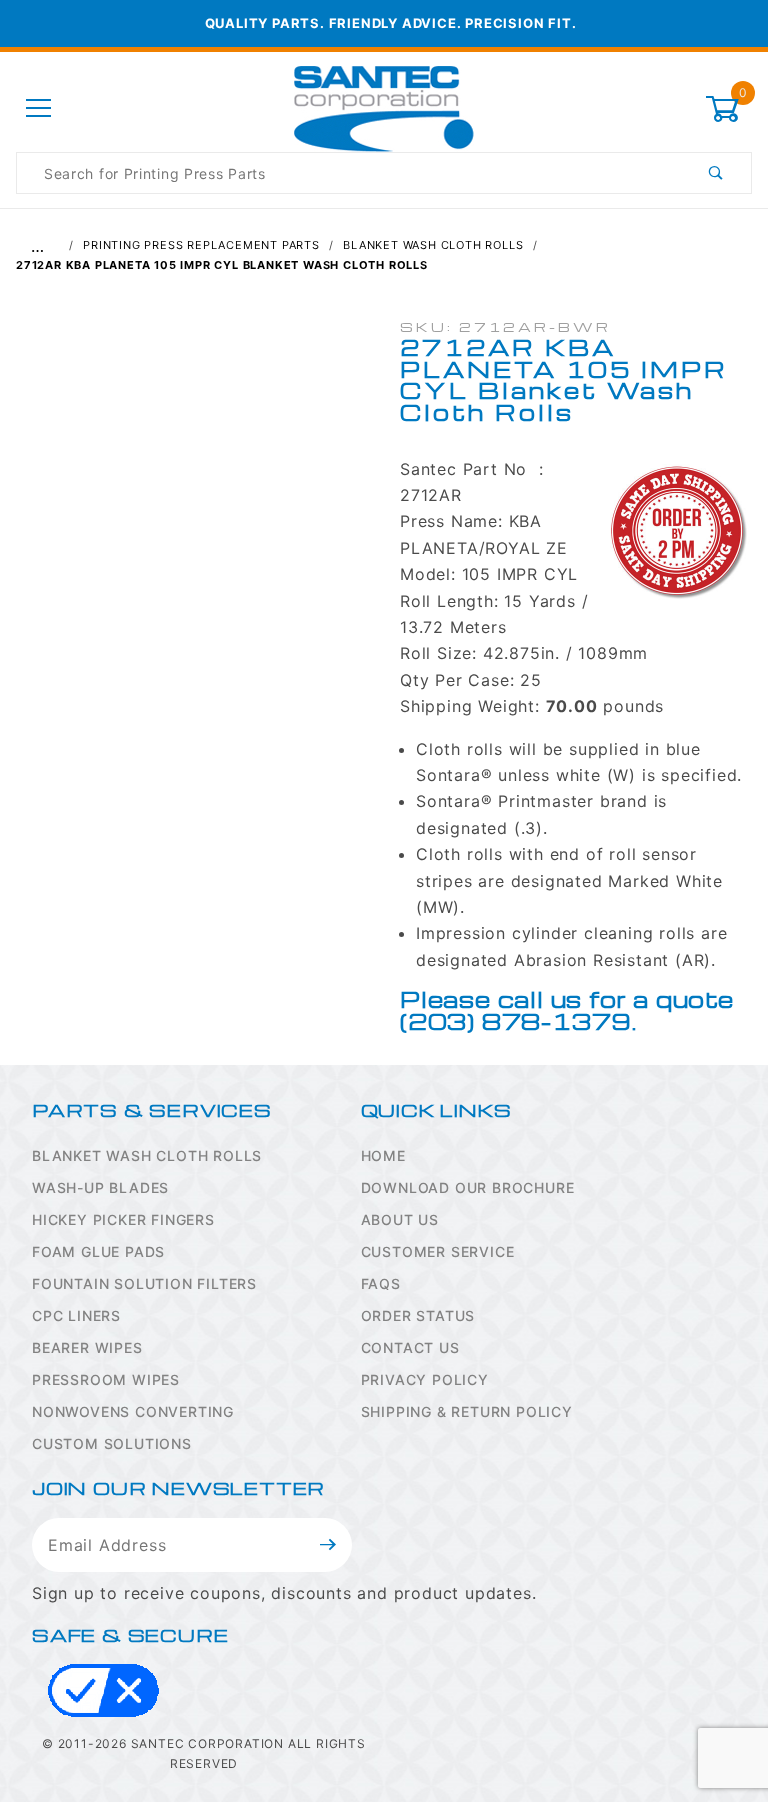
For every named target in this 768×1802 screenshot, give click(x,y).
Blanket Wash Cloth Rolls (147, 1155)
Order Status (418, 1315)
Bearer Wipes (87, 1347)
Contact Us (410, 1347)
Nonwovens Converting (133, 1411)
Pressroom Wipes (106, 1379)
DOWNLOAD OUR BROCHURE (468, 1187)
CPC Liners (76, 1315)
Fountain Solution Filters (144, 1283)
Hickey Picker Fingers (123, 1219)
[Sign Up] (328, 1545)
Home (383, 1155)
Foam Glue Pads (98, 1251)
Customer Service (438, 1251)
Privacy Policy (425, 1379)
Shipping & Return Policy (467, 1411)
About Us (400, 1219)
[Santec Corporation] (384, 107)
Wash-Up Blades (100, 1187)
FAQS (381, 1283)
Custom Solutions (112, 1443)
